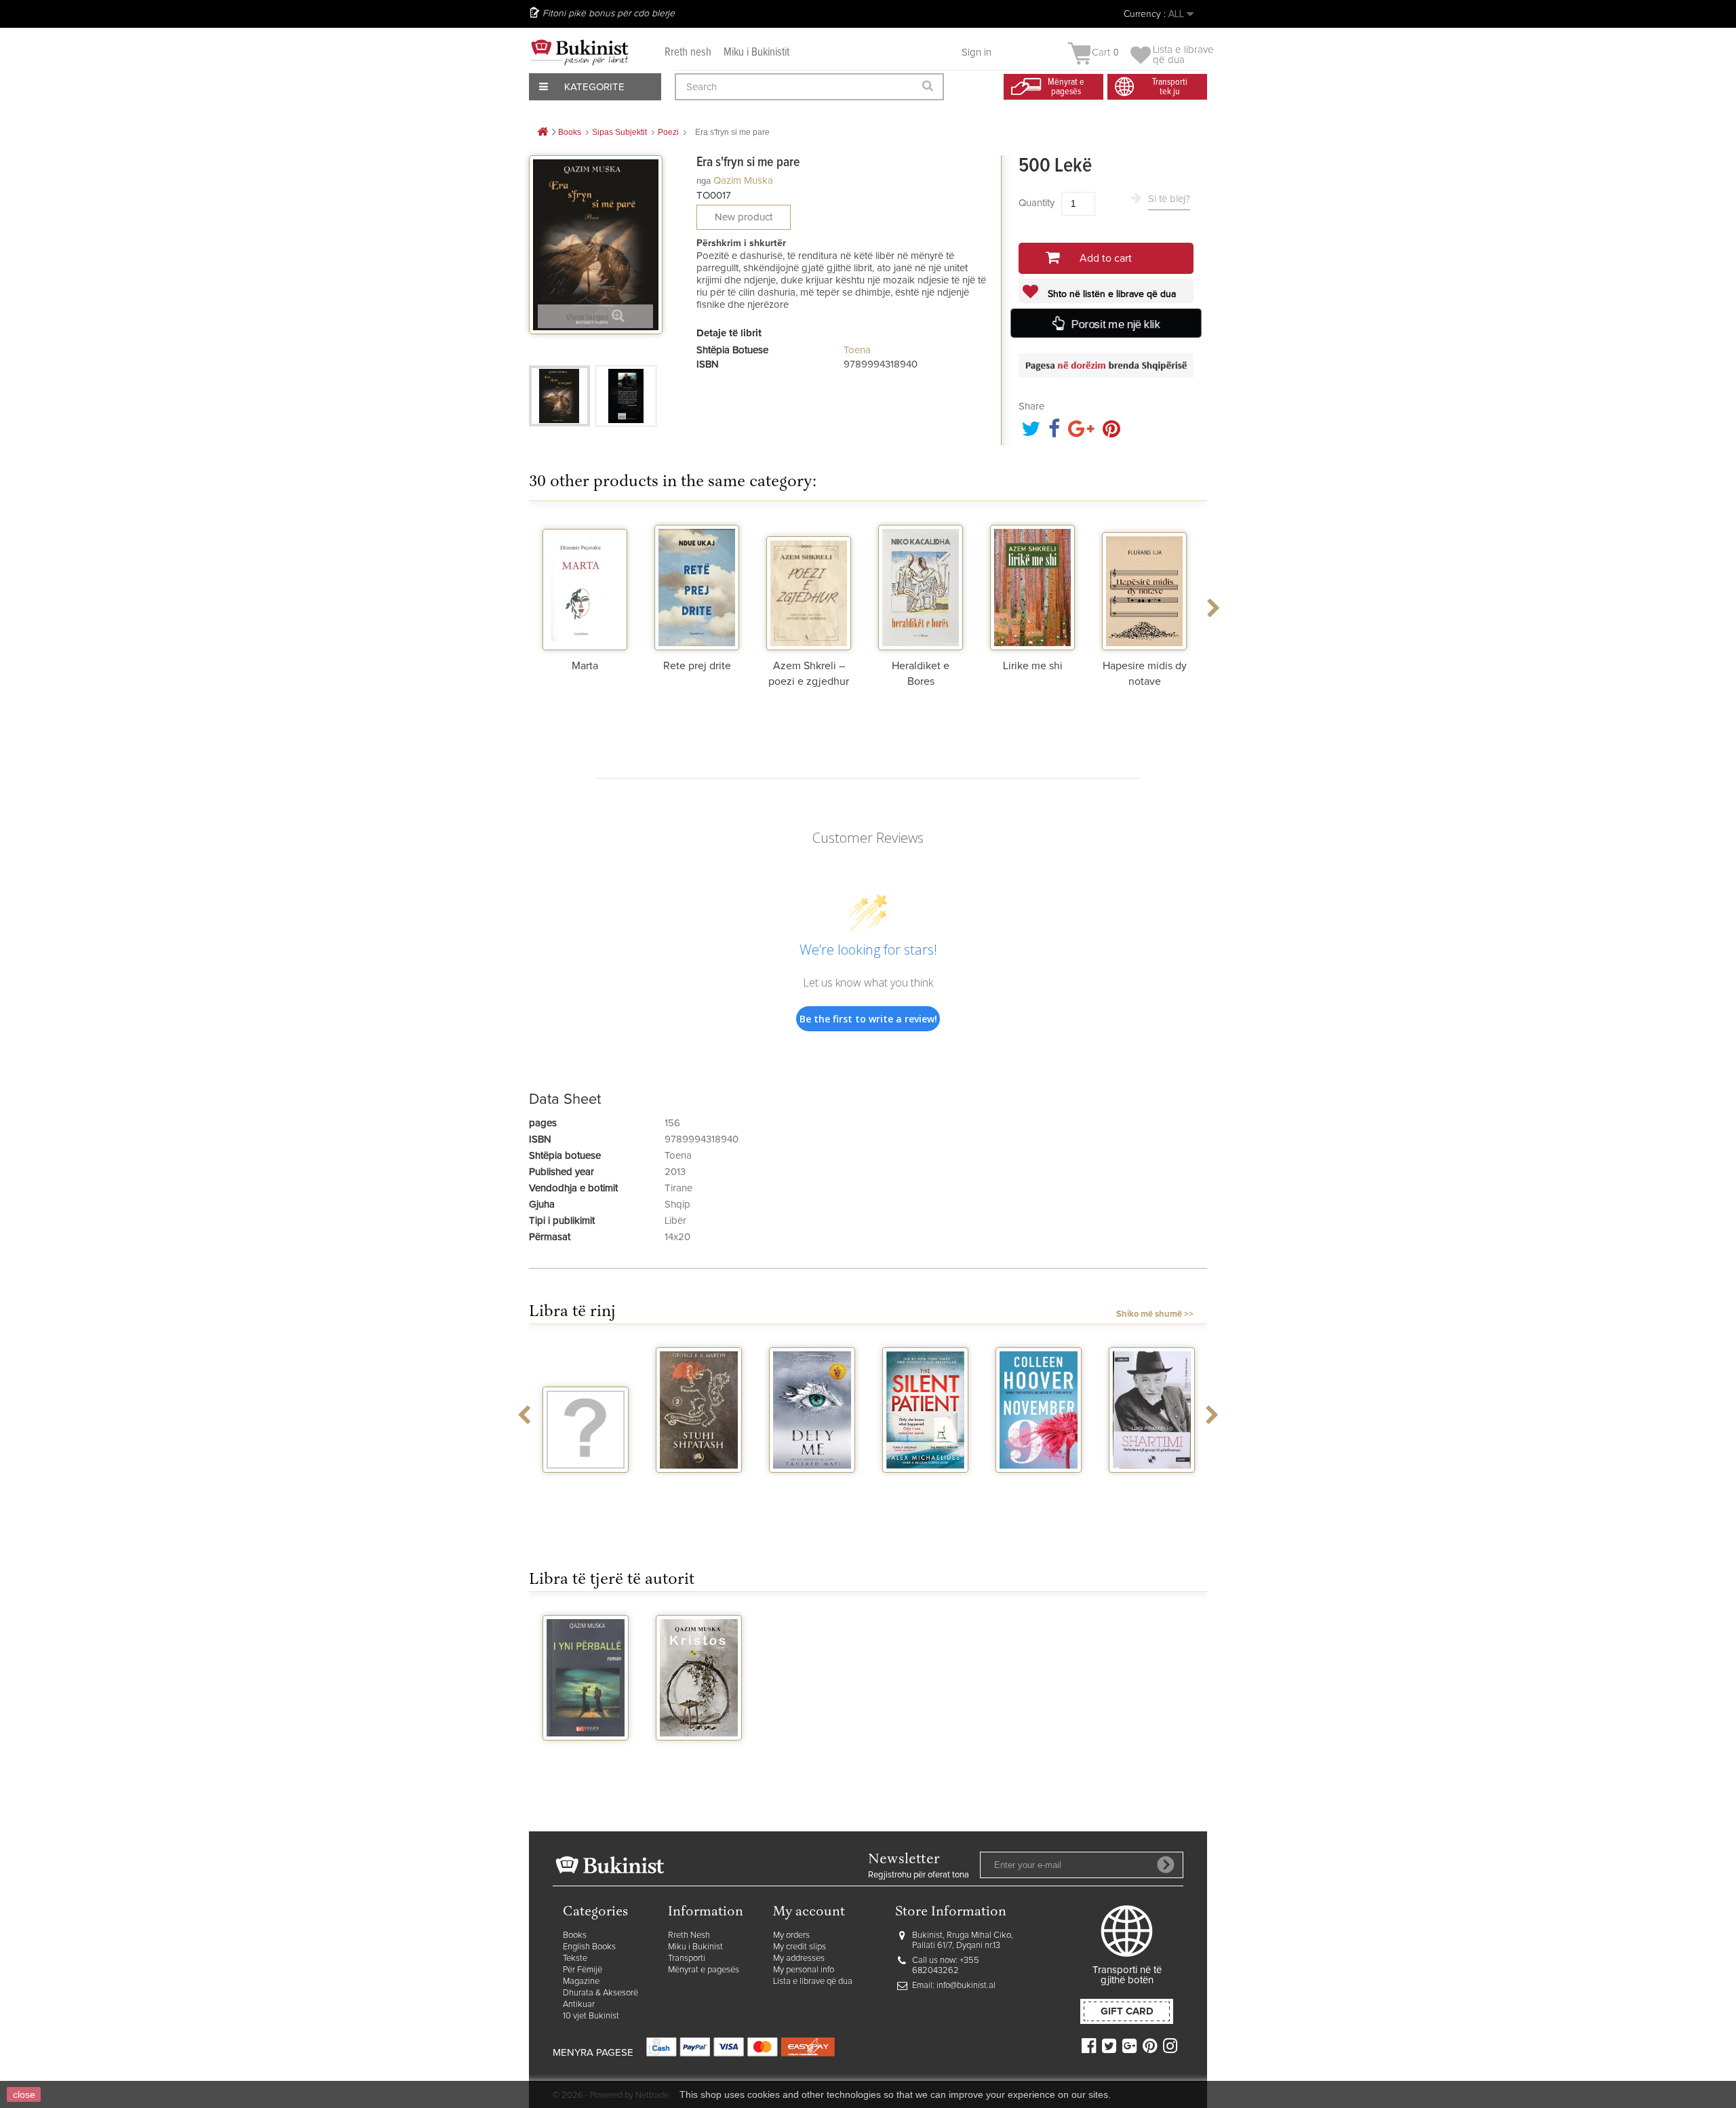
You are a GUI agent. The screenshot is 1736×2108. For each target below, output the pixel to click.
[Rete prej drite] (697, 586)
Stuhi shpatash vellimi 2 (699, 1490)
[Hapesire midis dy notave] (1144, 586)
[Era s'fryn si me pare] (559, 396)
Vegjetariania (586, 1485)
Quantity (1037, 203)
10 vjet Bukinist (591, 2016)
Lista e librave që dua (813, 1982)
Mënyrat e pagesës (704, 1970)
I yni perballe (586, 1753)
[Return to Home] (542, 133)
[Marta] (585, 586)
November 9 (1039, 1485)
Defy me (812, 1485)
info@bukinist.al (966, 1986)
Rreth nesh (688, 53)
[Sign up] (1166, 1865)
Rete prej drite (697, 666)
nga (704, 181)
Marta (585, 666)
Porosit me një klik (1115, 324)
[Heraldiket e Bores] (921, 586)
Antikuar (579, 2005)
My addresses (799, 1958)
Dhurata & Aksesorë (600, 1993)
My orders (791, 1935)
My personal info (804, 1970)
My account (809, 1912)
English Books (589, 1947)
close (24, 2094)
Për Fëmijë (583, 1970)
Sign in (976, 53)
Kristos (699, 1753)
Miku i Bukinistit (756, 53)
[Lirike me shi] (1032, 586)
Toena (857, 350)
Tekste (575, 1958)
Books (575, 1935)
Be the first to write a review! (868, 1019)
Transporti (687, 1958)
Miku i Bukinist (695, 1947)
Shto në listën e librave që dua (1110, 294)
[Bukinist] (580, 52)
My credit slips (800, 1947)
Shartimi (1152, 1485)
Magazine (581, 1982)
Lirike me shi (1033, 666)
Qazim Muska (743, 181)
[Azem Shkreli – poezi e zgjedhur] (809, 586)
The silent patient (925, 1490)
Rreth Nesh (689, 1935)
